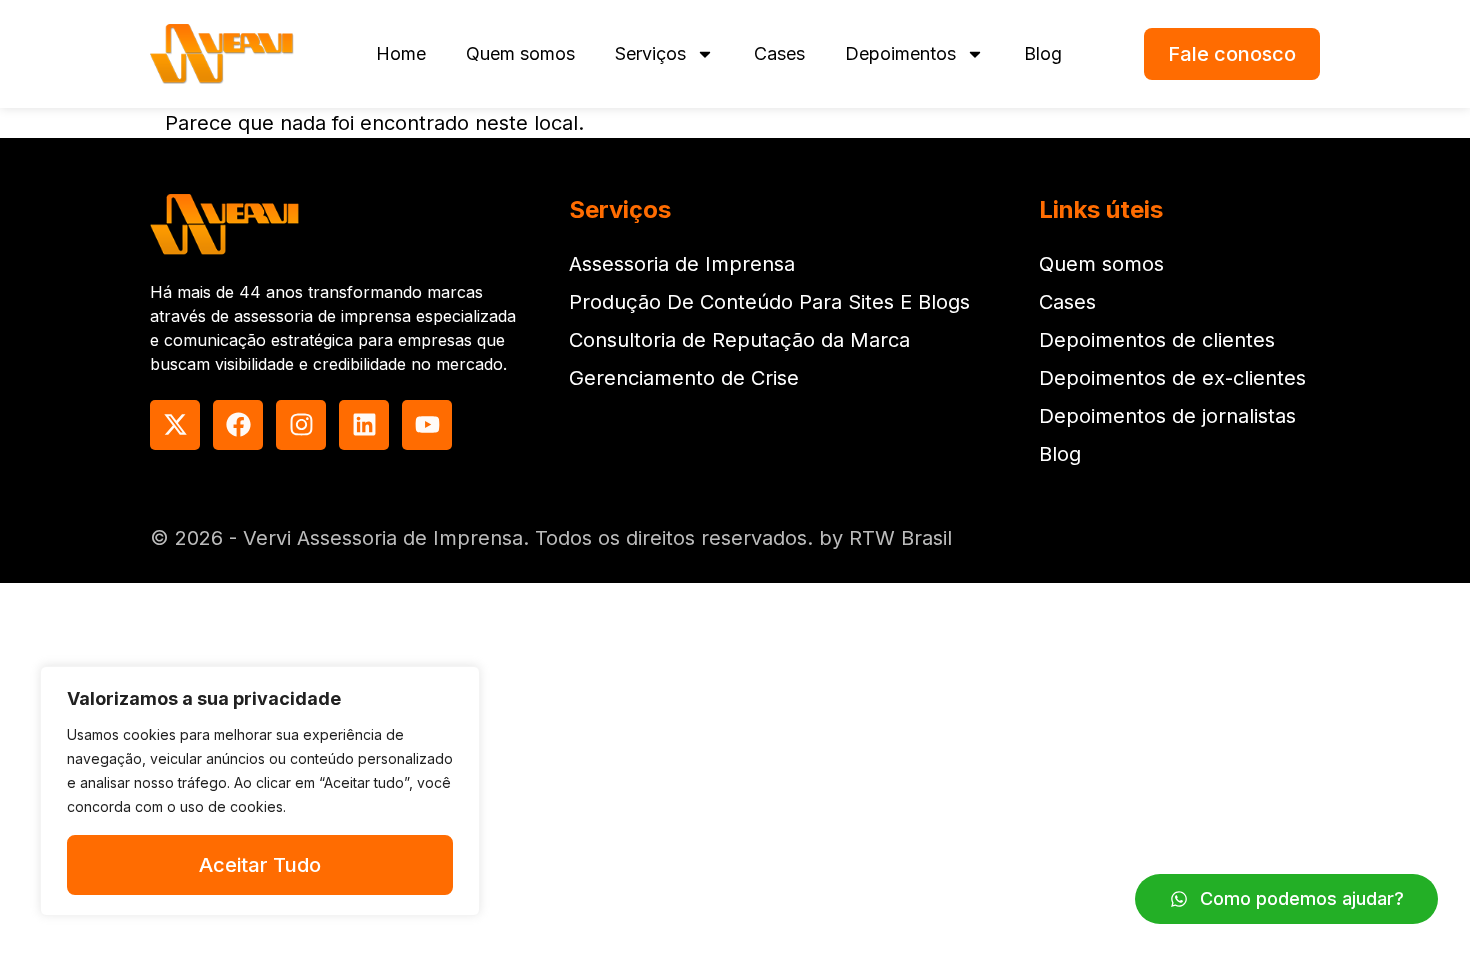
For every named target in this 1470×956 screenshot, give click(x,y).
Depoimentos (900, 53)
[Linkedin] (364, 425)
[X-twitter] (175, 425)
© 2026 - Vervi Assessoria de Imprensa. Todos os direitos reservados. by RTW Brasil (551, 538)
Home (401, 53)
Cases (779, 53)
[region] (260, 791)
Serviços (650, 53)
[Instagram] (301, 425)
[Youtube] (427, 425)
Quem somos (520, 53)
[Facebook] (238, 425)
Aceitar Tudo (260, 865)
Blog (1043, 53)
